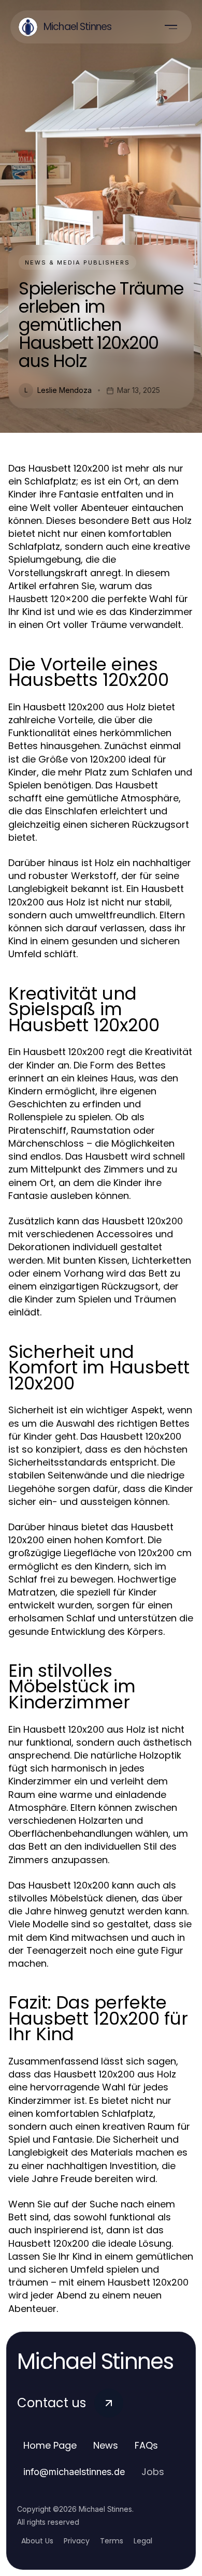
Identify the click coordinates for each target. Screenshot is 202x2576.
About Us (37, 2541)
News (106, 2445)
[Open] (171, 27)
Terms (112, 2541)
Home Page (50, 2445)
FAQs (146, 2445)
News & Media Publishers (77, 262)
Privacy (77, 2541)
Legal (143, 2541)
